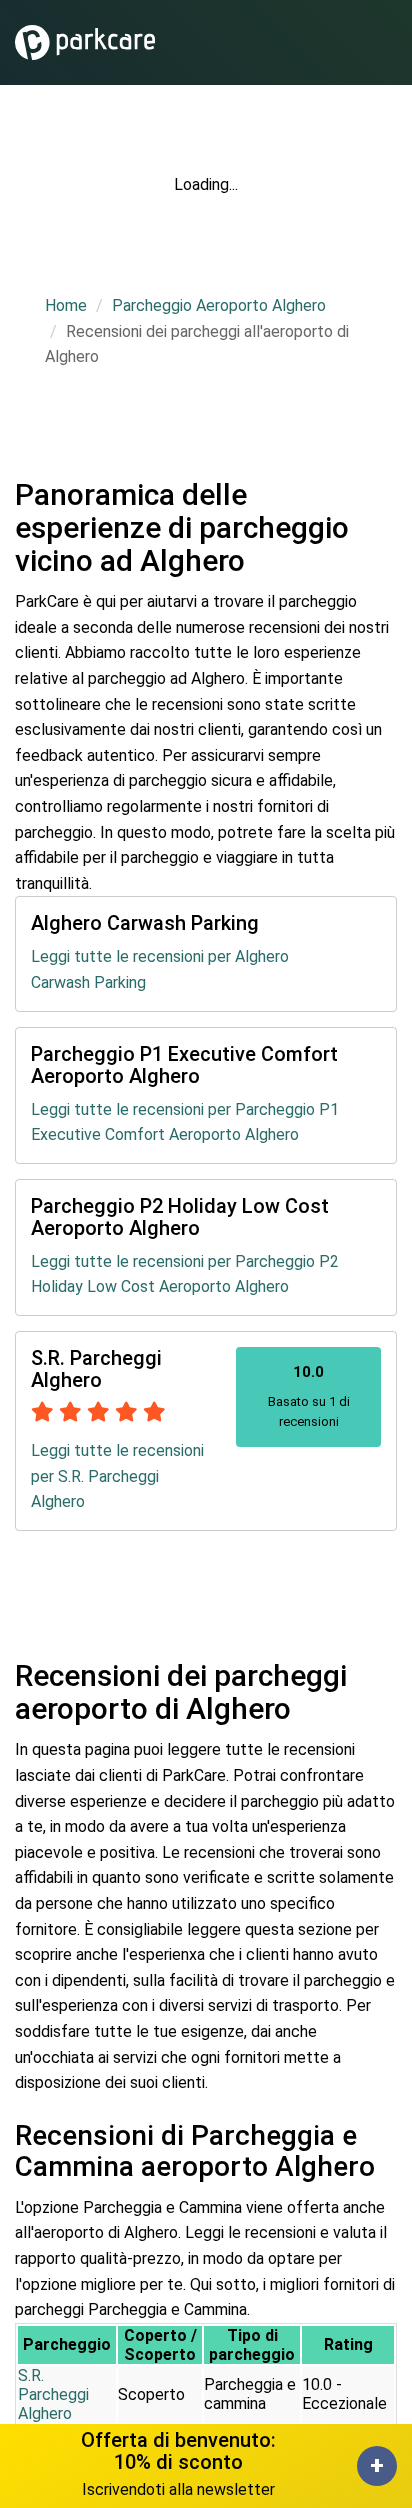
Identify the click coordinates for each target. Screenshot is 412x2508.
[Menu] (389, 42)
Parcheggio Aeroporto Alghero (219, 305)
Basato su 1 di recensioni (309, 1396)
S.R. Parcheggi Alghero (53, 2394)
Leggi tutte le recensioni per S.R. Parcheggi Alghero (117, 1476)
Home (66, 305)
